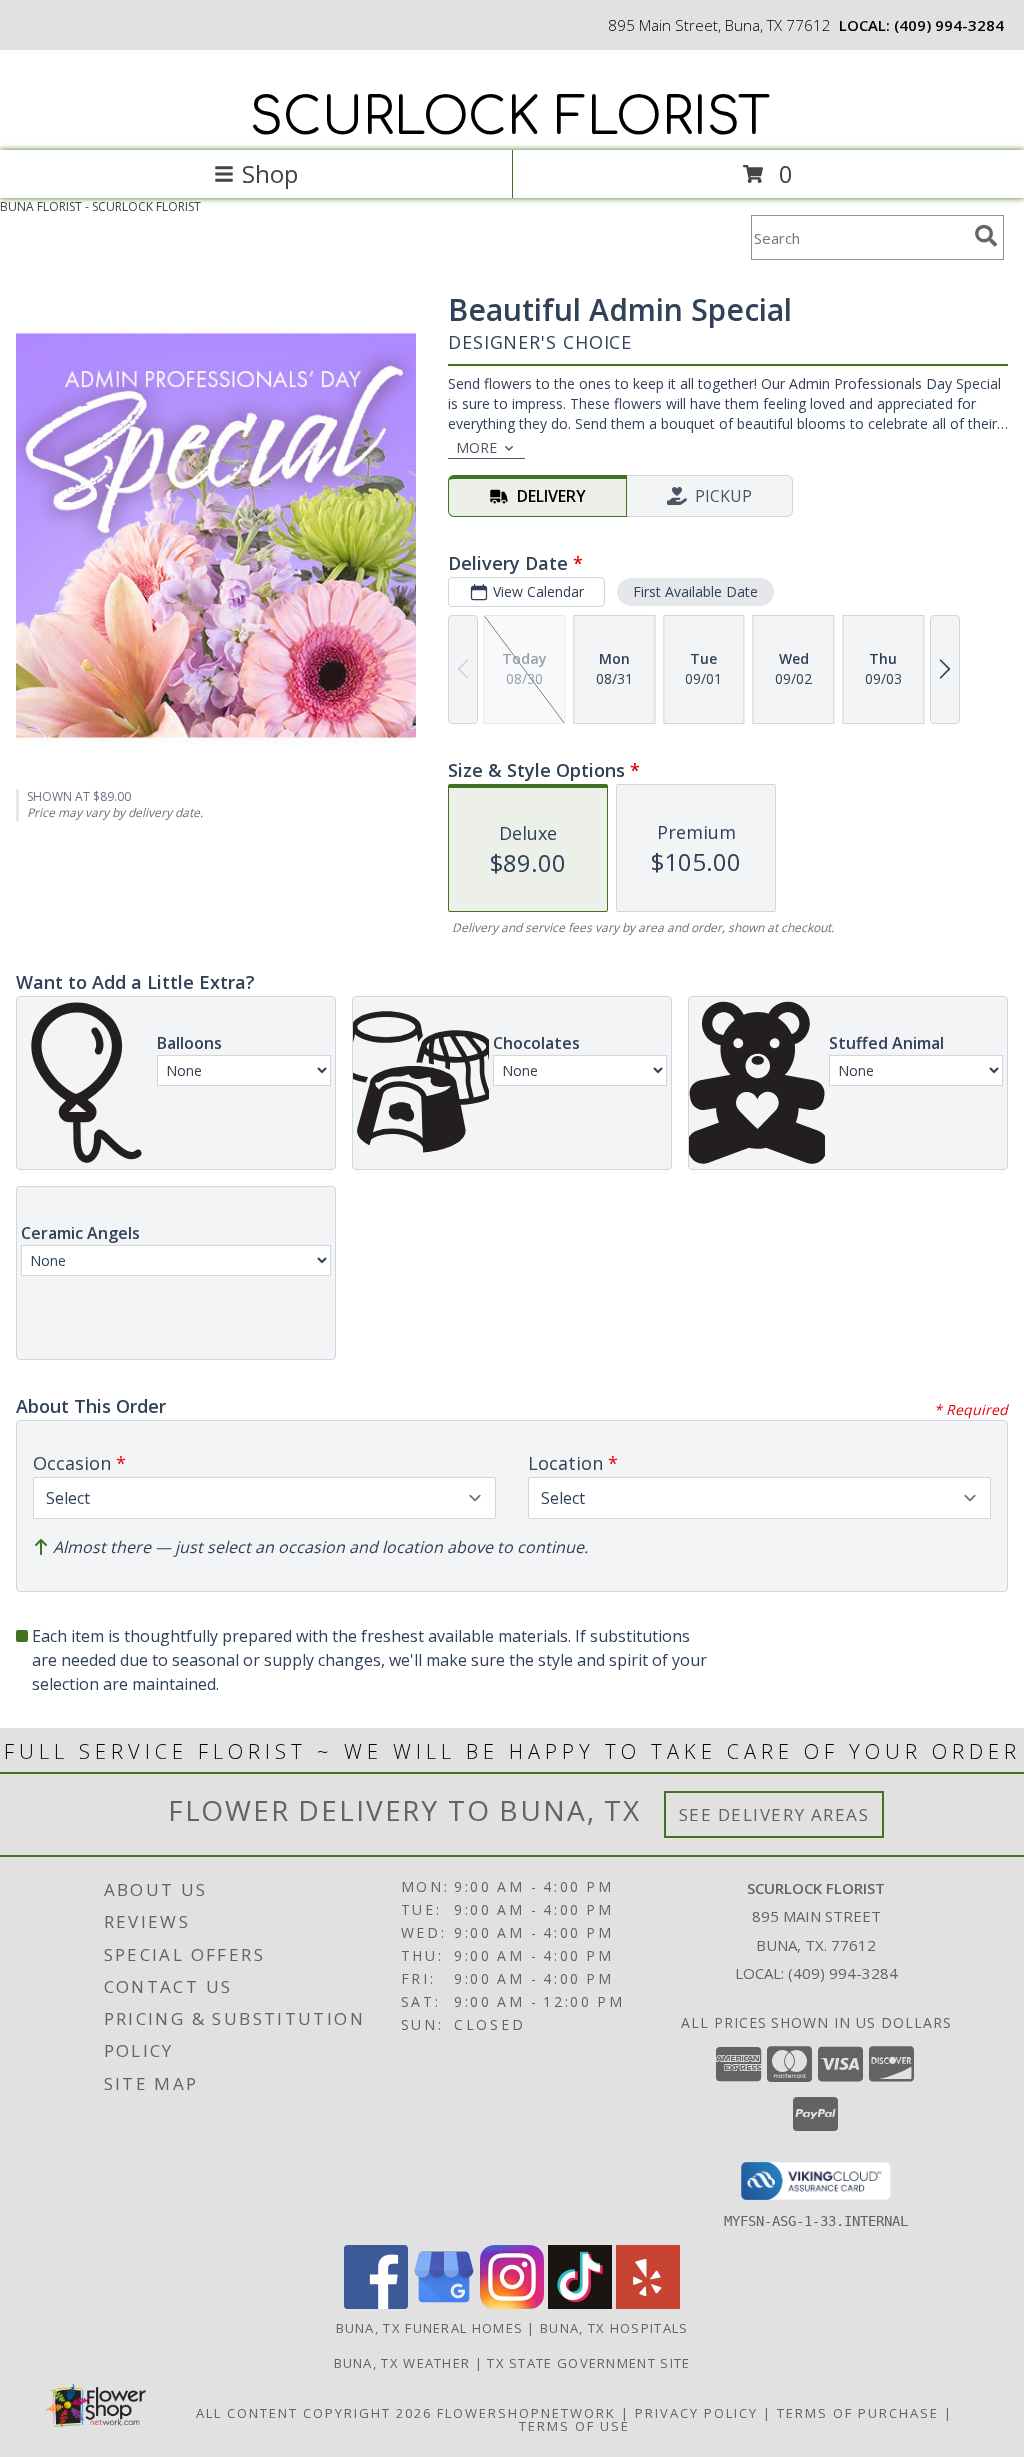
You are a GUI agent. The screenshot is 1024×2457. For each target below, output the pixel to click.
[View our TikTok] (580, 2303)
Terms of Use (574, 2426)
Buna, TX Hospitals (614, 2328)
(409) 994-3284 (949, 25)
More (476, 447)
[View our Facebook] (376, 2303)
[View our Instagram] (512, 2303)
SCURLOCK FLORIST (510, 118)
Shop (270, 173)
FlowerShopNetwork (526, 2413)
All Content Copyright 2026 (314, 2413)
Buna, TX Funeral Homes (430, 2328)
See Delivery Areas (774, 1814)
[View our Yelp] (648, 2303)
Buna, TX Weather (402, 2363)
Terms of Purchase (858, 2413)
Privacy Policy (696, 2413)
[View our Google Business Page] (444, 2303)
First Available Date (695, 591)
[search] (986, 236)
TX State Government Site (588, 2363)
